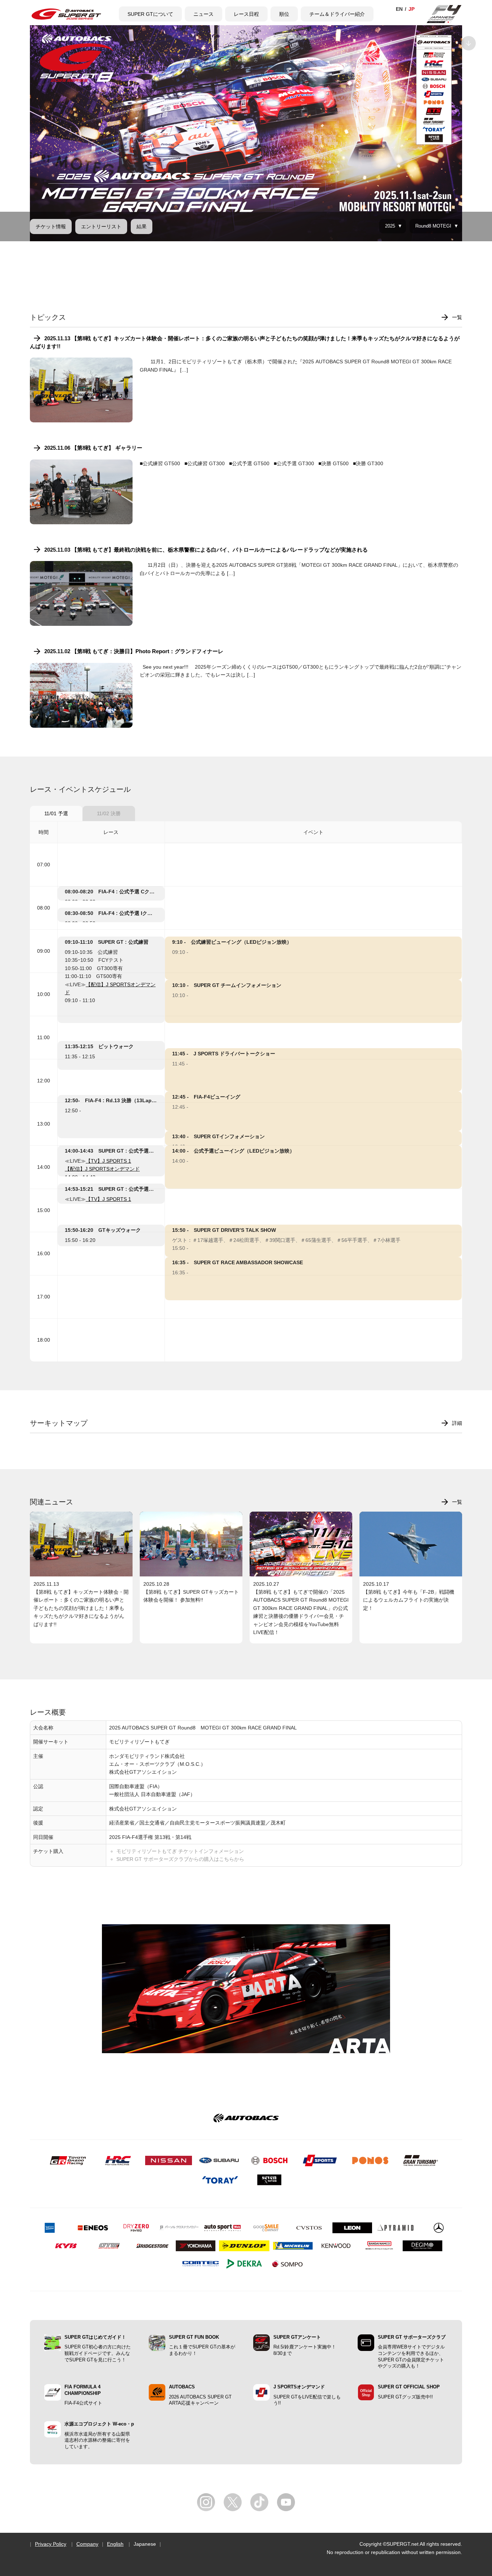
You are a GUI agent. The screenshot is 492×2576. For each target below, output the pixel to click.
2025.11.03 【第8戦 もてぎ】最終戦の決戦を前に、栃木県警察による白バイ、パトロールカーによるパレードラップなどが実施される (206, 550)
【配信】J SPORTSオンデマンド (102, 1169)
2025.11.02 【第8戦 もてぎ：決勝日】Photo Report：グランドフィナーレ (134, 651)
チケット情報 (51, 226)
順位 (284, 14)
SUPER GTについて (150, 14)
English (115, 2544)
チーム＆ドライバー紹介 (337, 14)
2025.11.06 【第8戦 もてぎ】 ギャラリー (93, 448)
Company (87, 2544)
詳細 (457, 1423)
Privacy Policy (51, 2544)
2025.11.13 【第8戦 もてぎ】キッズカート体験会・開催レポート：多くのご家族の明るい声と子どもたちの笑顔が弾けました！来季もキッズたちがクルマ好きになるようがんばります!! (245, 342)
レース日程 (246, 14)
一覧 (457, 317)
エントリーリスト (101, 226)
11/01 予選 (56, 813)
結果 (142, 226)
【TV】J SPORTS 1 (108, 1161)
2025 (390, 226)
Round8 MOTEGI (433, 226)
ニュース (203, 14)
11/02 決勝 (109, 813)
